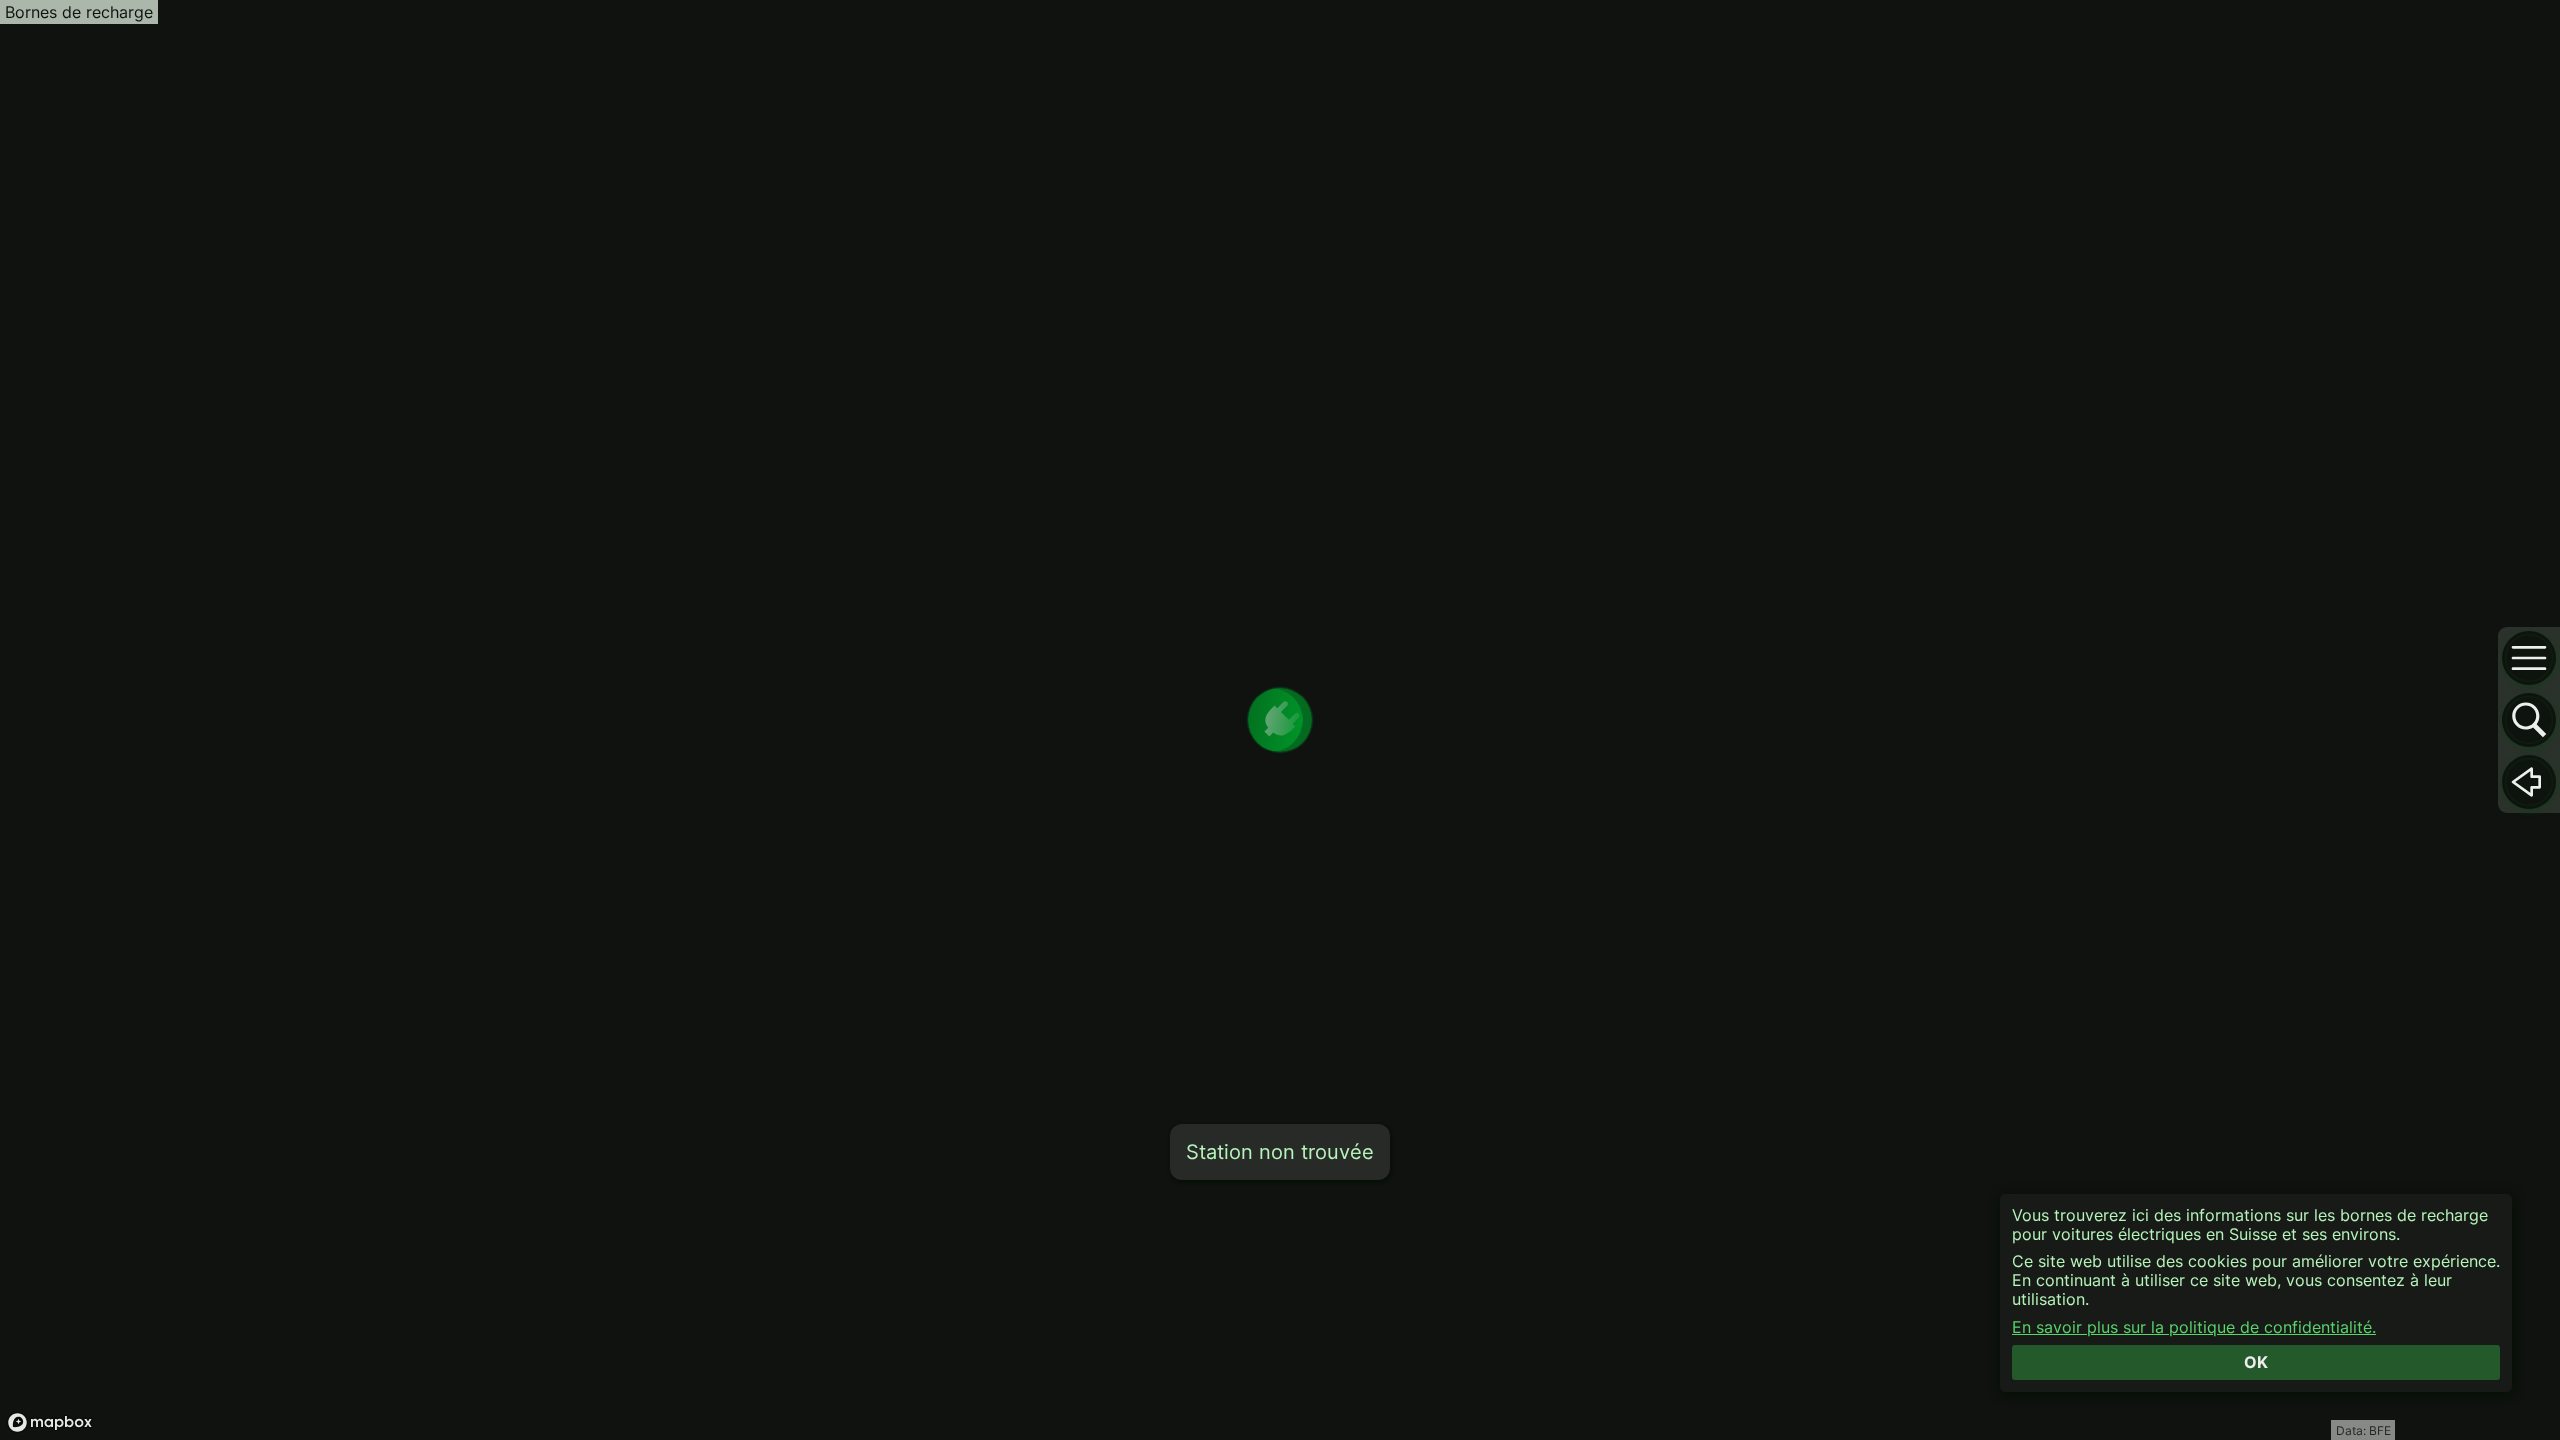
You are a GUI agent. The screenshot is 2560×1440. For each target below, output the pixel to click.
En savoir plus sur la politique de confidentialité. (2194, 1327)
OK (2256, 1362)
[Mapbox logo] (50, 1422)
